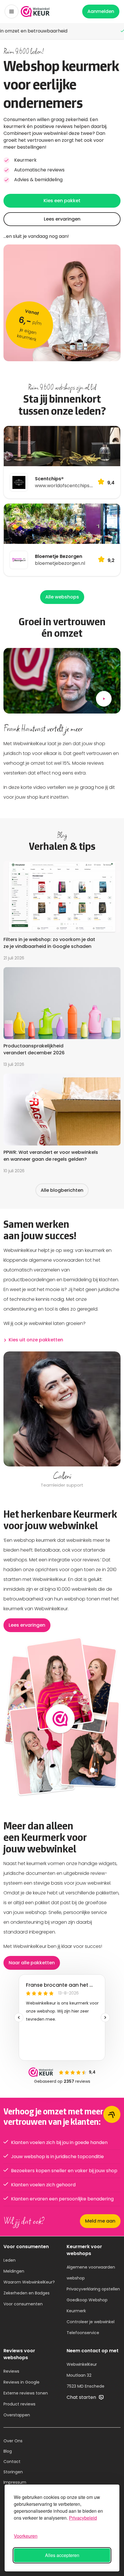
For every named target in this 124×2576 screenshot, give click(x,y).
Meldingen (14, 2271)
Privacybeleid (83, 2518)
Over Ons (13, 2441)
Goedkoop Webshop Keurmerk (87, 2305)
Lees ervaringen (62, 219)
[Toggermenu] (12, 12)
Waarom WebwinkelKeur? (29, 2282)
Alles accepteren (62, 2555)
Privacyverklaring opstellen (93, 2289)
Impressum (15, 2482)
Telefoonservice (83, 2333)
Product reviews (19, 2404)
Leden (10, 2260)
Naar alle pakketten (32, 1963)
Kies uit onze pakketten (36, 1340)
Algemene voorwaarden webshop (91, 2273)
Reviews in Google (21, 2382)
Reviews (11, 2371)
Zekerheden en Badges (27, 2293)
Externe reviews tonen (26, 2393)
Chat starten (82, 2397)
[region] (62, 1420)
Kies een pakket (62, 201)
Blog (8, 2451)
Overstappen (17, 2415)
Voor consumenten (23, 2304)
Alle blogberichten (62, 1190)
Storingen (13, 2472)
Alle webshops (62, 597)
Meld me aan (100, 2221)
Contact (12, 2462)
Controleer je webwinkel (91, 2322)
